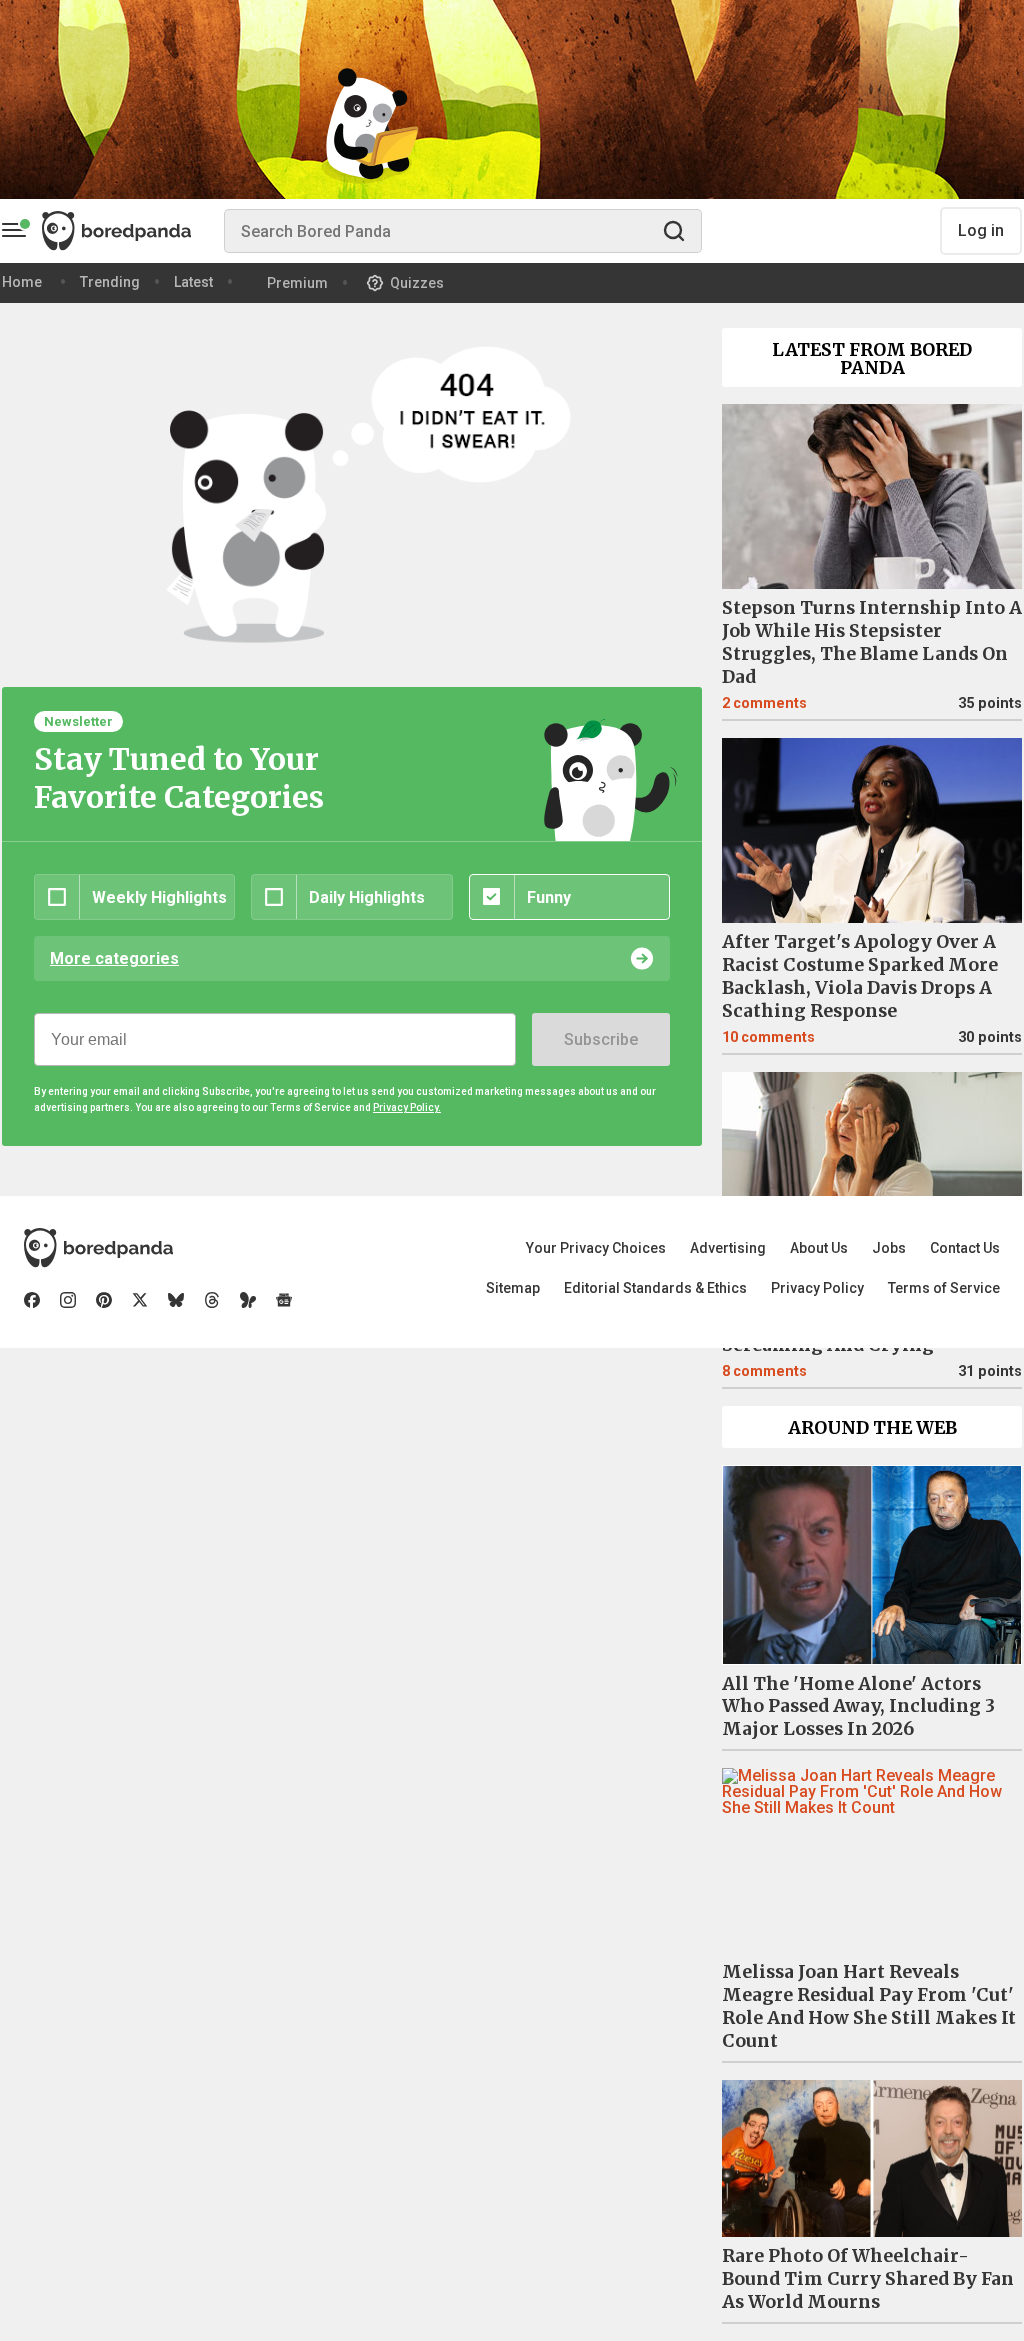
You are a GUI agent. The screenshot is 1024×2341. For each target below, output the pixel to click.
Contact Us (965, 1248)
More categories (114, 958)
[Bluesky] (176, 1300)
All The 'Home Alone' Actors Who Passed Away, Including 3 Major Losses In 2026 (858, 1707)
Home (22, 282)
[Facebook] (32, 1300)
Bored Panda (98, 1248)
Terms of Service (944, 1288)
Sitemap (513, 1288)
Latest (193, 282)
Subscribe (601, 1039)
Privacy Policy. (407, 1107)
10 (768, 1037)
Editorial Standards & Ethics (655, 1288)
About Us (819, 1248)
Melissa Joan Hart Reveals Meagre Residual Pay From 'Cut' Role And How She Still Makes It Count (869, 2006)
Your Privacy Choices (596, 1248)
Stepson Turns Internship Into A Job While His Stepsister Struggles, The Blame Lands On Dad (872, 642)
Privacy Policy (817, 1288)
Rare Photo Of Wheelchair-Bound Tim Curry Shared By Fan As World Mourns (868, 2279)
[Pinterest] (104, 1300)
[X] (140, 1300)
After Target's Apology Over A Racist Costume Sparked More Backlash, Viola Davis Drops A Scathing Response (860, 976)
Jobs (889, 1248)
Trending (110, 282)
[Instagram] (68, 1300)
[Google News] (284, 1300)
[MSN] (248, 1300)
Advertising (728, 1248)
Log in (981, 230)
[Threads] (212, 1300)
